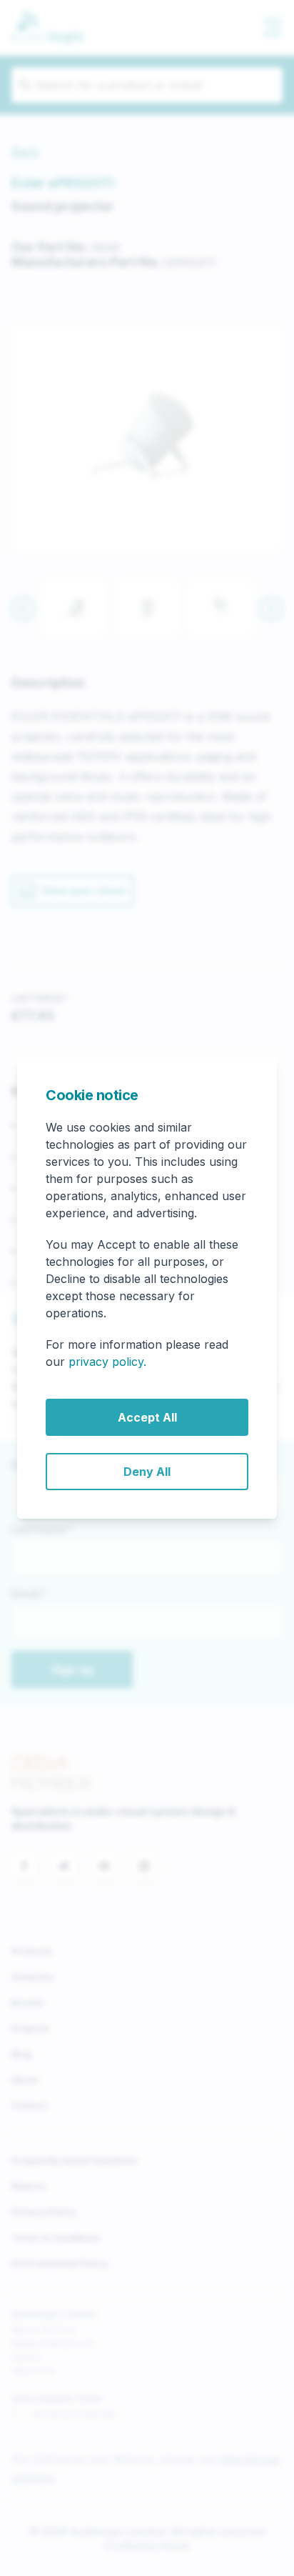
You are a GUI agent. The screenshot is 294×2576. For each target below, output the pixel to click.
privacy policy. (107, 1362)
